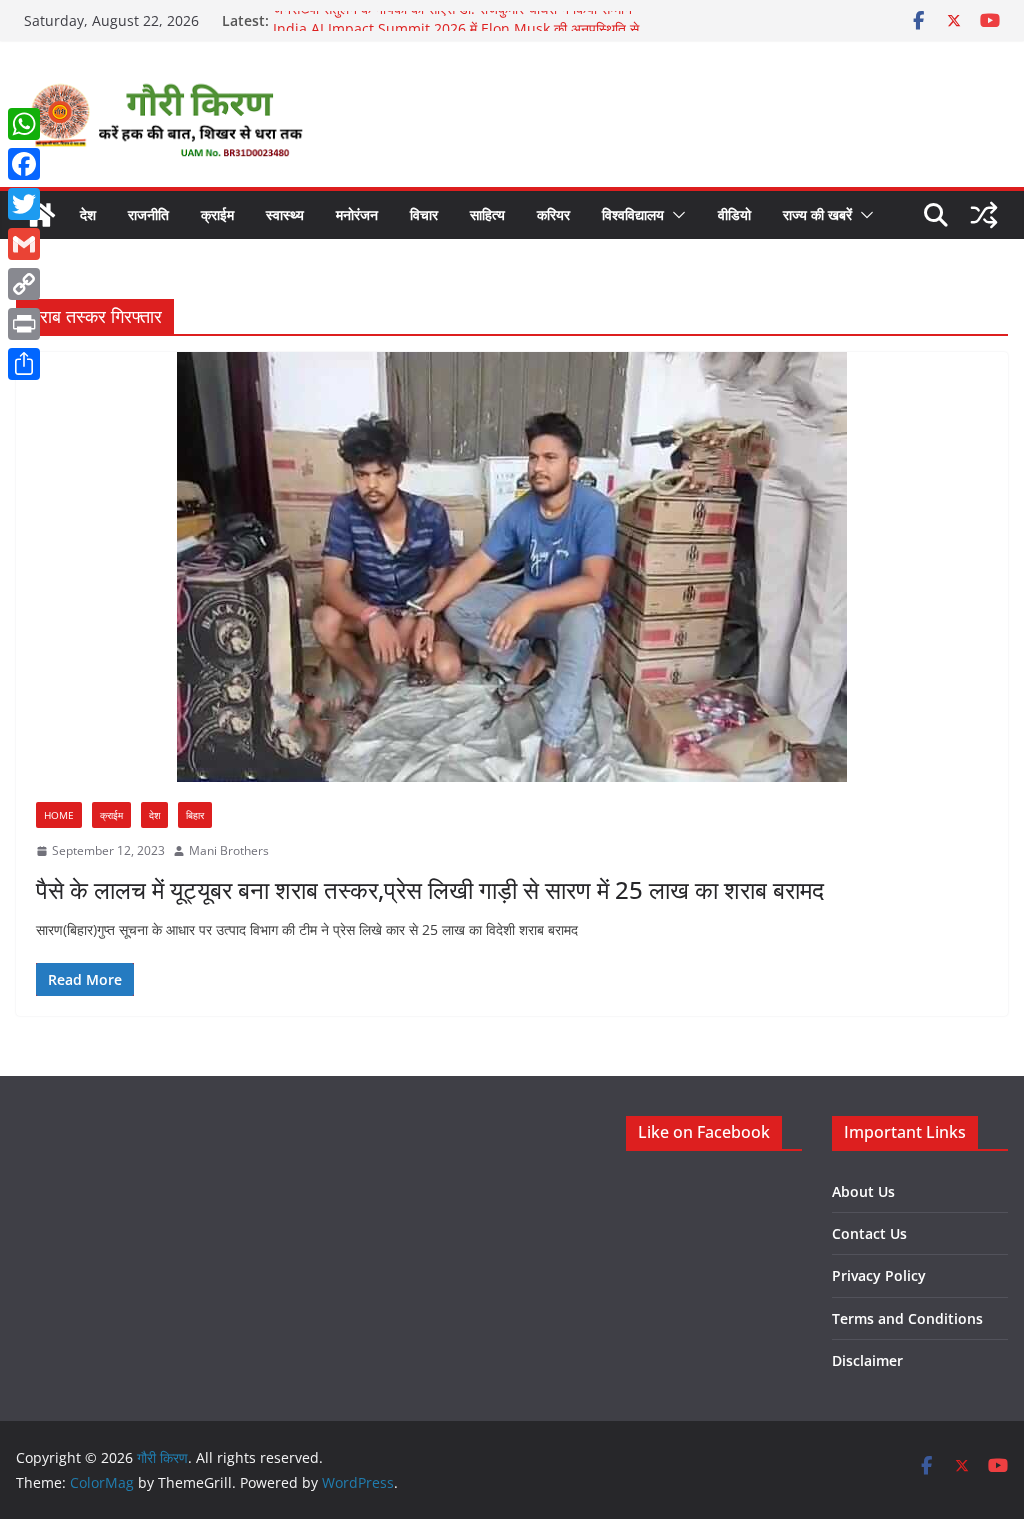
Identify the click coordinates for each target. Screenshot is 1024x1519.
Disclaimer (867, 1360)
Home (59, 815)
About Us (863, 1191)
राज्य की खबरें (817, 214)
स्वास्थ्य (285, 214)
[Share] (24, 364)
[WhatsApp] (24, 124)
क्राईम (217, 214)
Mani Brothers (229, 850)
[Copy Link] (24, 284)
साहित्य (487, 214)
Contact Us (869, 1233)
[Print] (24, 324)
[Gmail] (24, 244)
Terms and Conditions (907, 1318)
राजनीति (148, 214)
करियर (553, 214)
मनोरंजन (357, 214)
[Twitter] (24, 204)
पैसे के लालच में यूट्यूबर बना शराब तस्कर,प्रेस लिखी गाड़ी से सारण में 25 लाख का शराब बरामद (430, 889)
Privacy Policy (879, 1275)
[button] (675, 215)
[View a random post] (984, 215)
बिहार (195, 815)
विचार (424, 214)
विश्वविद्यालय (633, 214)
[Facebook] (24, 164)
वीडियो (734, 214)
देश (88, 214)
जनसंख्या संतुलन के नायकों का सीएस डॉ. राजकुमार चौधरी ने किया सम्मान (452, 20)
